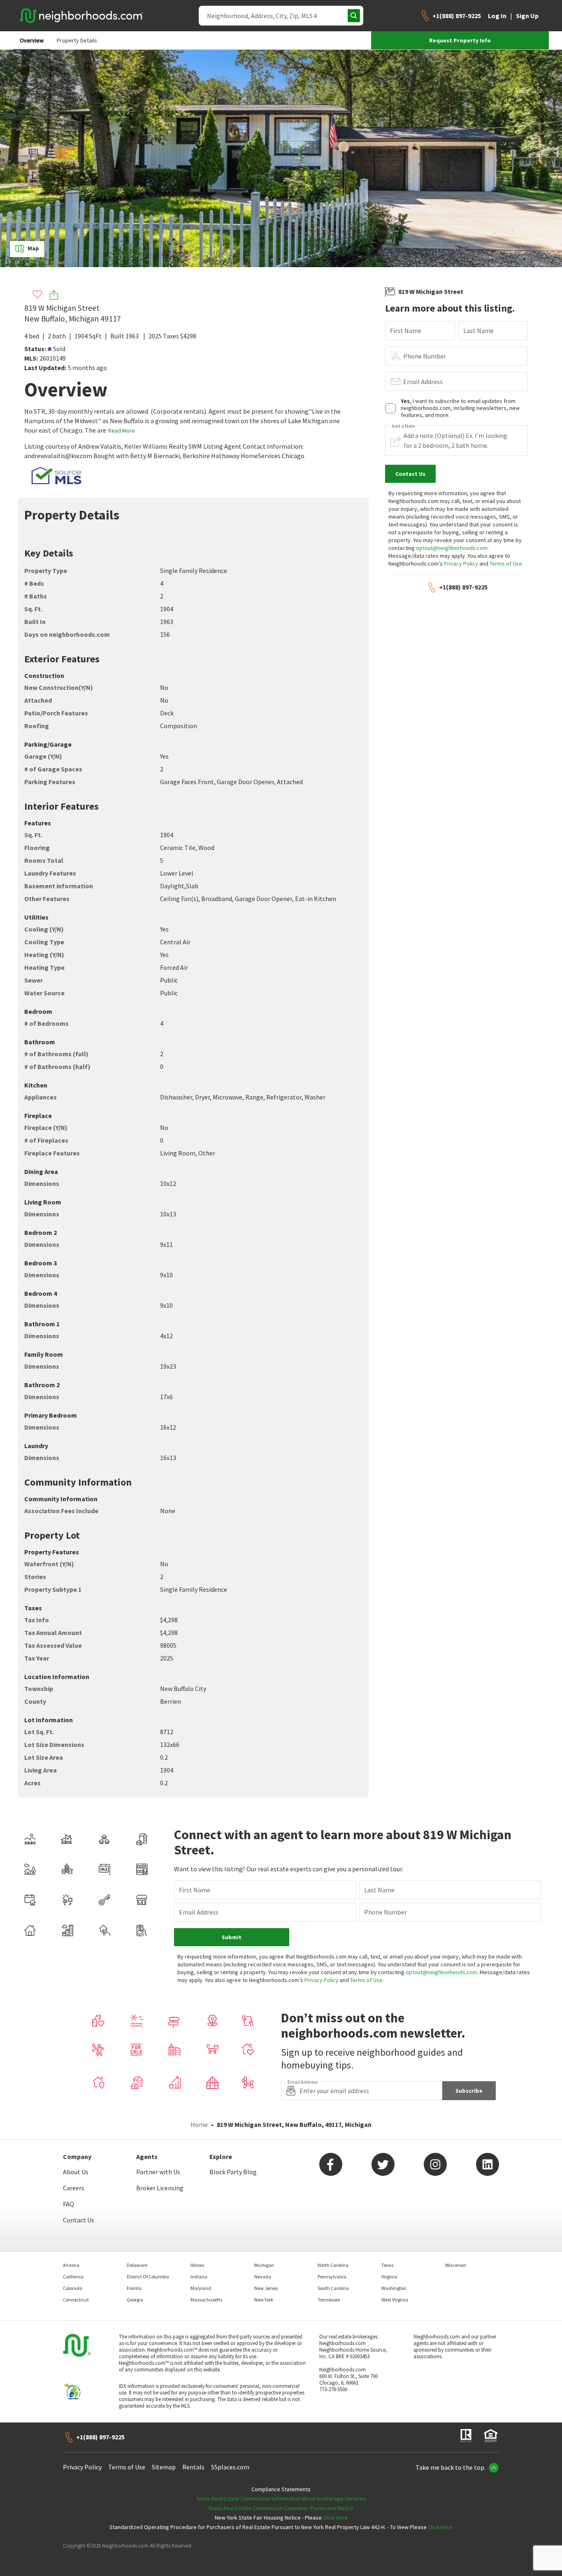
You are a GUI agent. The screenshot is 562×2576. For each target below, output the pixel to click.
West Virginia (395, 2300)
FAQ (69, 2204)
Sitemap (164, 2467)
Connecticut (76, 2300)
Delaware (137, 2265)
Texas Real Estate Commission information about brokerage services (281, 2499)
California (73, 2277)
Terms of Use (506, 564)
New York (264, 2300)
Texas (387, 2265)
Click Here (335, 2518)
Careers (74, 2188)
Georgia (135, 2300)
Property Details (77, 40)
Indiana (199, 2277)
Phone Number (425, 356)
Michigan (264, 2265)
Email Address (423, 382)
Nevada (263, 2277)
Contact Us (79, 2220)
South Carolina (333, 2288)
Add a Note (403, 426)
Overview (32, 40)
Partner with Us (158, 2172)
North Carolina (333, 2265)
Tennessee (329, 2300)
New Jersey (266, 2288)
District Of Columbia (148, 2277)
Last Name (478, 331)
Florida (134, 2288)
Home (199, 2124)
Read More (122, 431)
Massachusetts (206, 2300)
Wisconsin (456, 2265)
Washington (394, 2288)
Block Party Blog (233, 2172)
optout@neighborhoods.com (452, 548)
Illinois (197, 2265)
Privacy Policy (461, 564)
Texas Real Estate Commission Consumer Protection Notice (281, 2508)
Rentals (193, 2467)
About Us (76, 2172)
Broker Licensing (160, 2188)
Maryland (201, 2288)
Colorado (72, 2288)
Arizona (71, 2265)
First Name (406, 331)
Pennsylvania (332, 2277)
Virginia (389, 2277)
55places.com (230, 2467)
